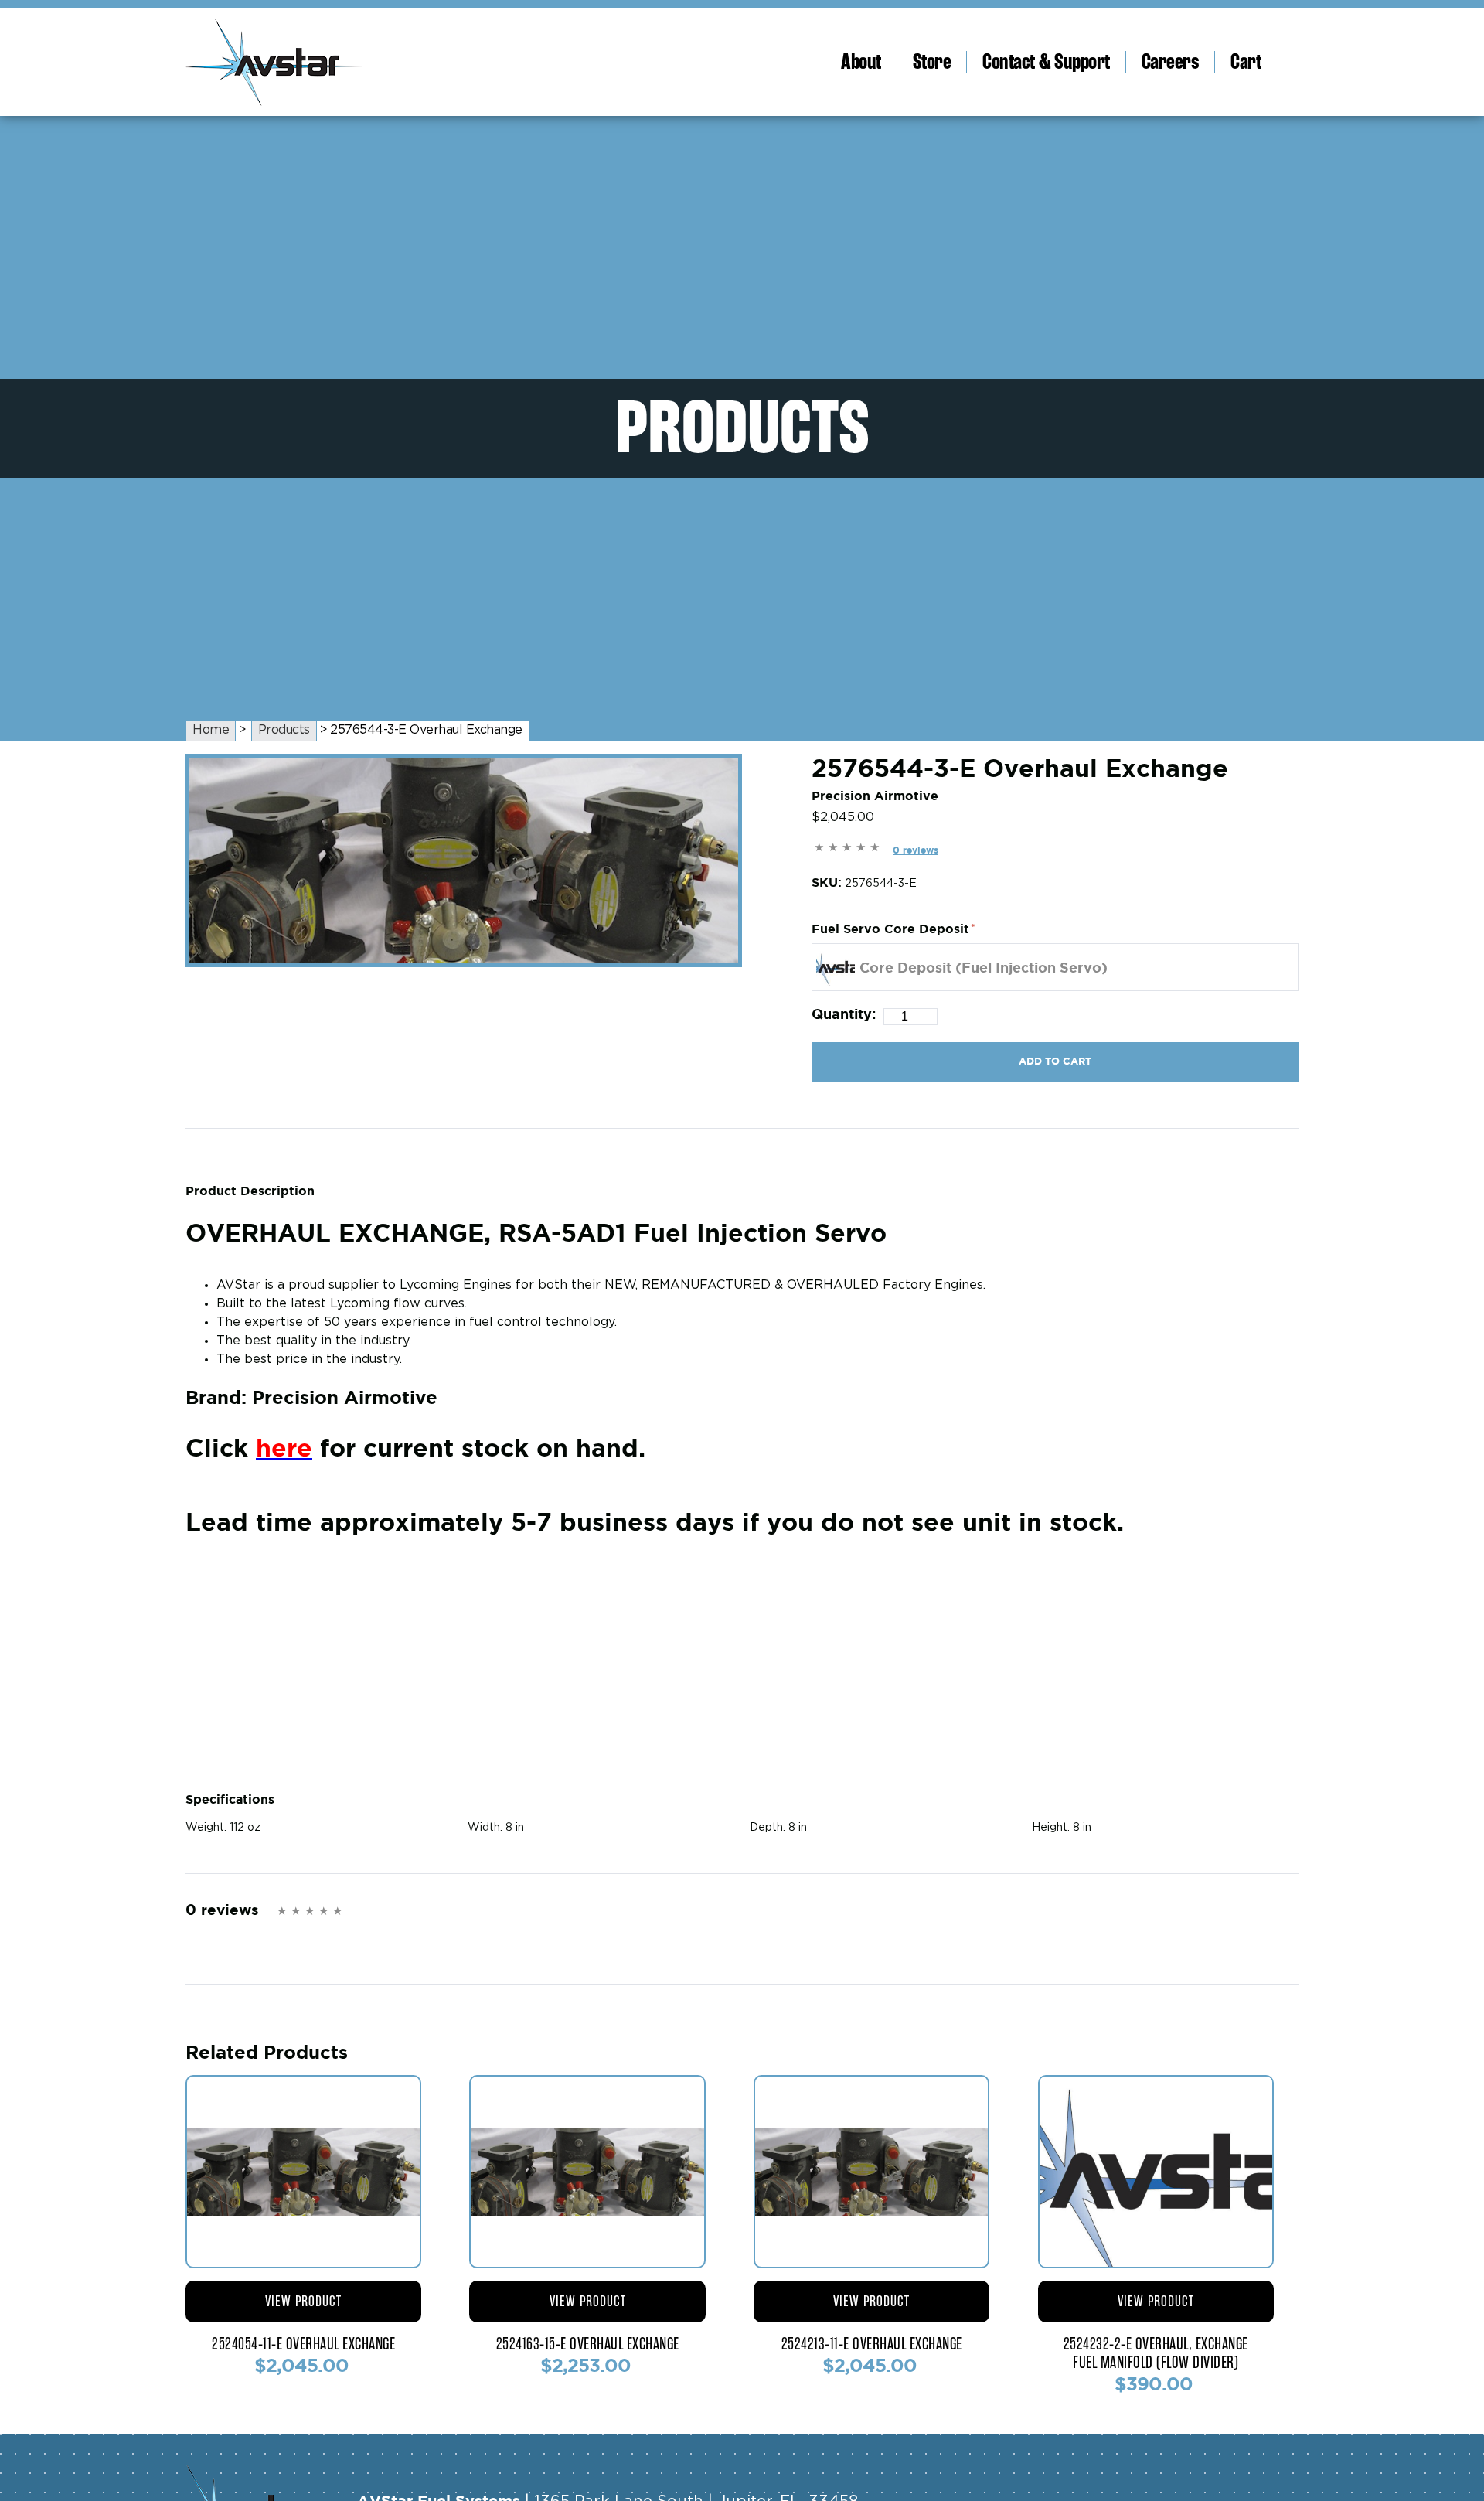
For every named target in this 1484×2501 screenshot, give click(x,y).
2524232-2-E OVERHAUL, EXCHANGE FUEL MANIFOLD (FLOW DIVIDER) (1156, 2353)
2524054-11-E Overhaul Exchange (303, 2344)
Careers (1171, 62)
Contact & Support (1046, 62)
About (861, 62)
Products (284, 730)
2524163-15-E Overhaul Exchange (588, 2344)
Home (211, 730)
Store (932, 62)
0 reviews (916, 850)
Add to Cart (1055, 1061)
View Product (303, 2301)
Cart (1246, 62)
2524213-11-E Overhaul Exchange (872, 2344)
